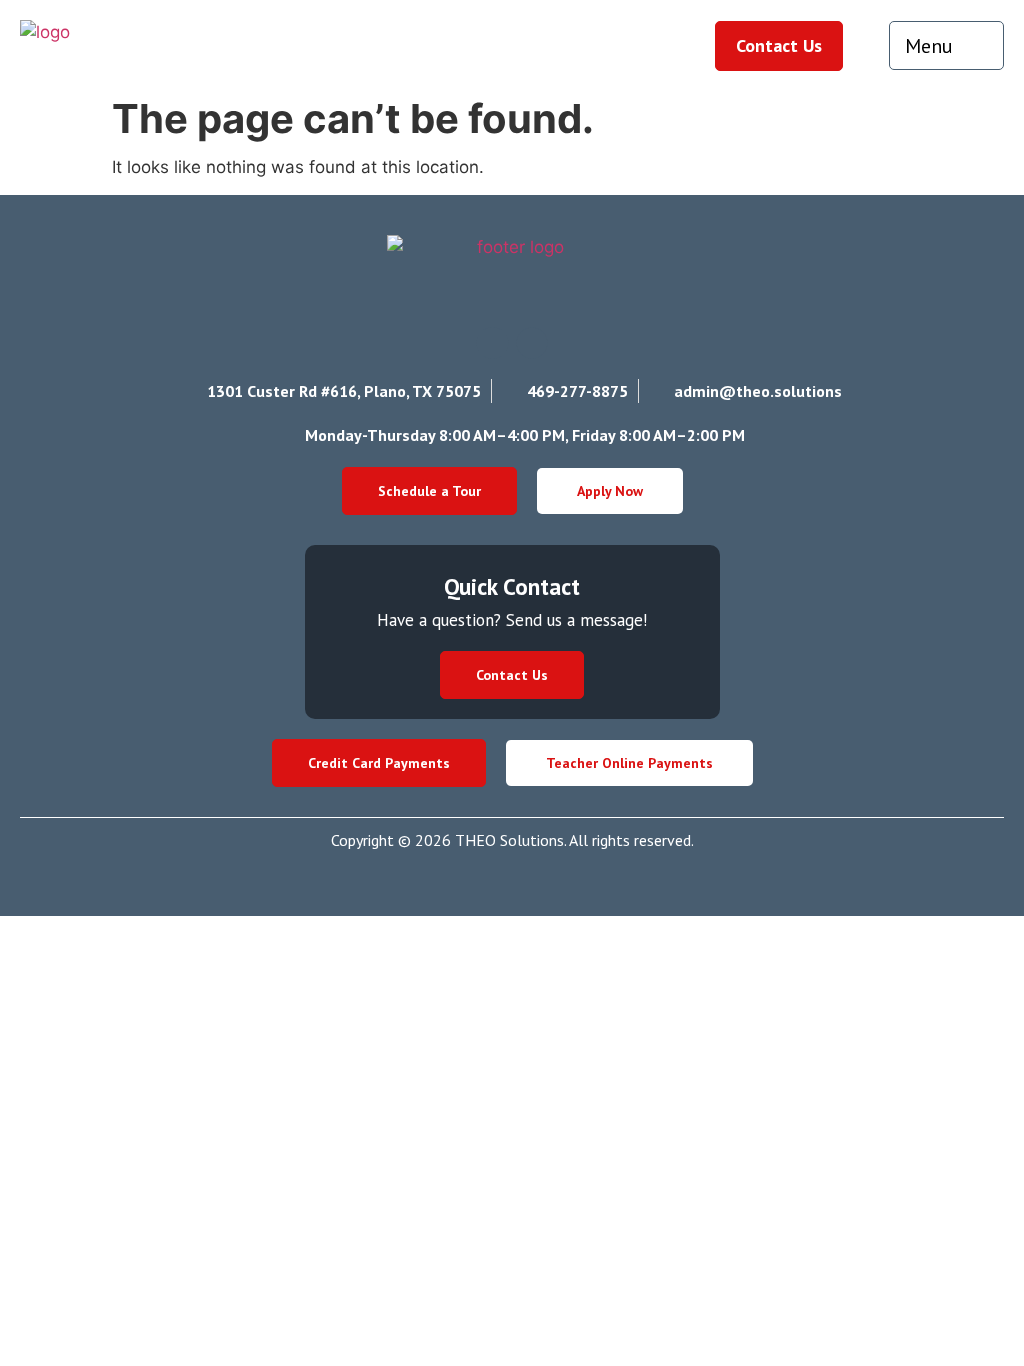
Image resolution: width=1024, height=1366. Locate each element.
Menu (929, 46)
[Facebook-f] (532, 343)
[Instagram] (492, 343)
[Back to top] (964, 1306)
